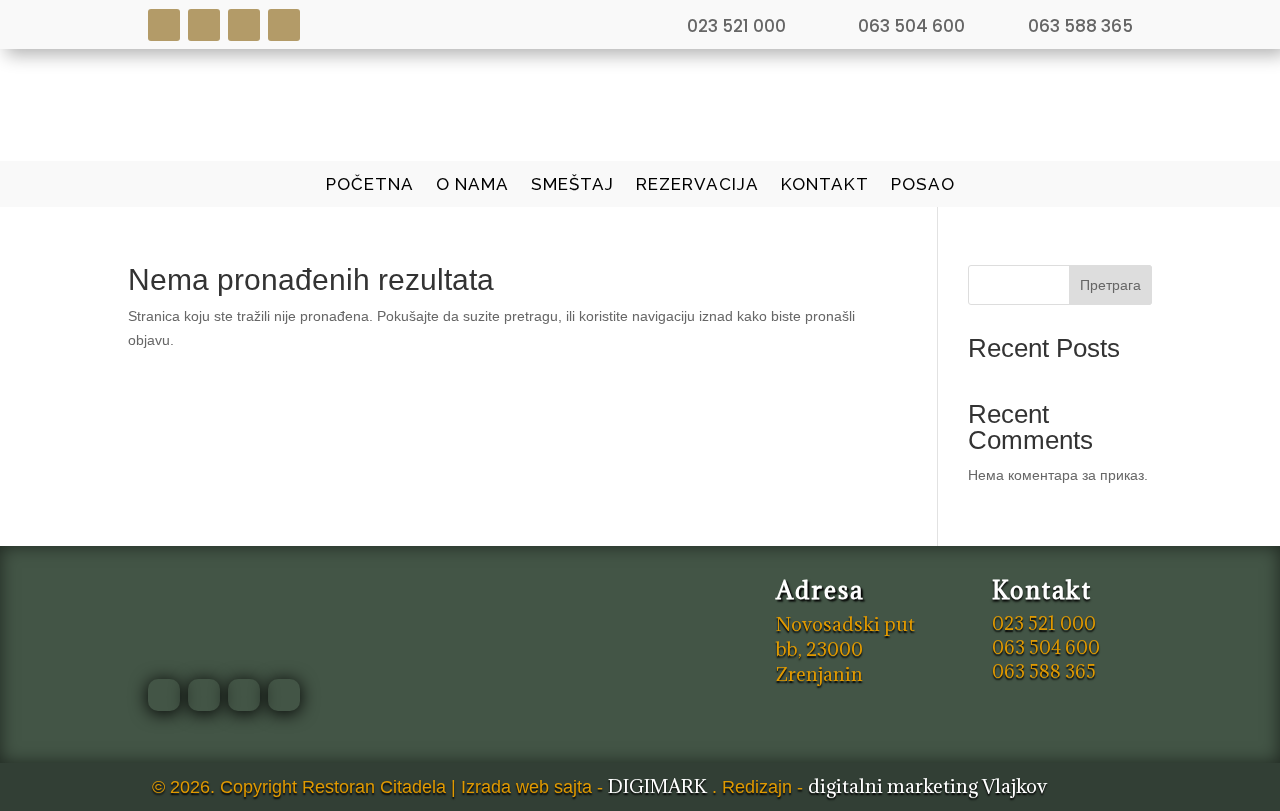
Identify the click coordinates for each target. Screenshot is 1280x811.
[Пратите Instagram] (204, 25)
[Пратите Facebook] (164, 25)
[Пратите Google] (244, 25)
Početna (370, 185)
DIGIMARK (657, 786)
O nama (472, 185)
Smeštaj (572, 185)
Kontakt (825, 185)
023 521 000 (736, 26)
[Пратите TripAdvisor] (284, 25)
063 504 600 (911, 26)
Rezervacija (697, 185)
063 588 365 (1080, 26)
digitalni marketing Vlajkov (927, 786)
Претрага (1110, 285)
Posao (923, 185)
